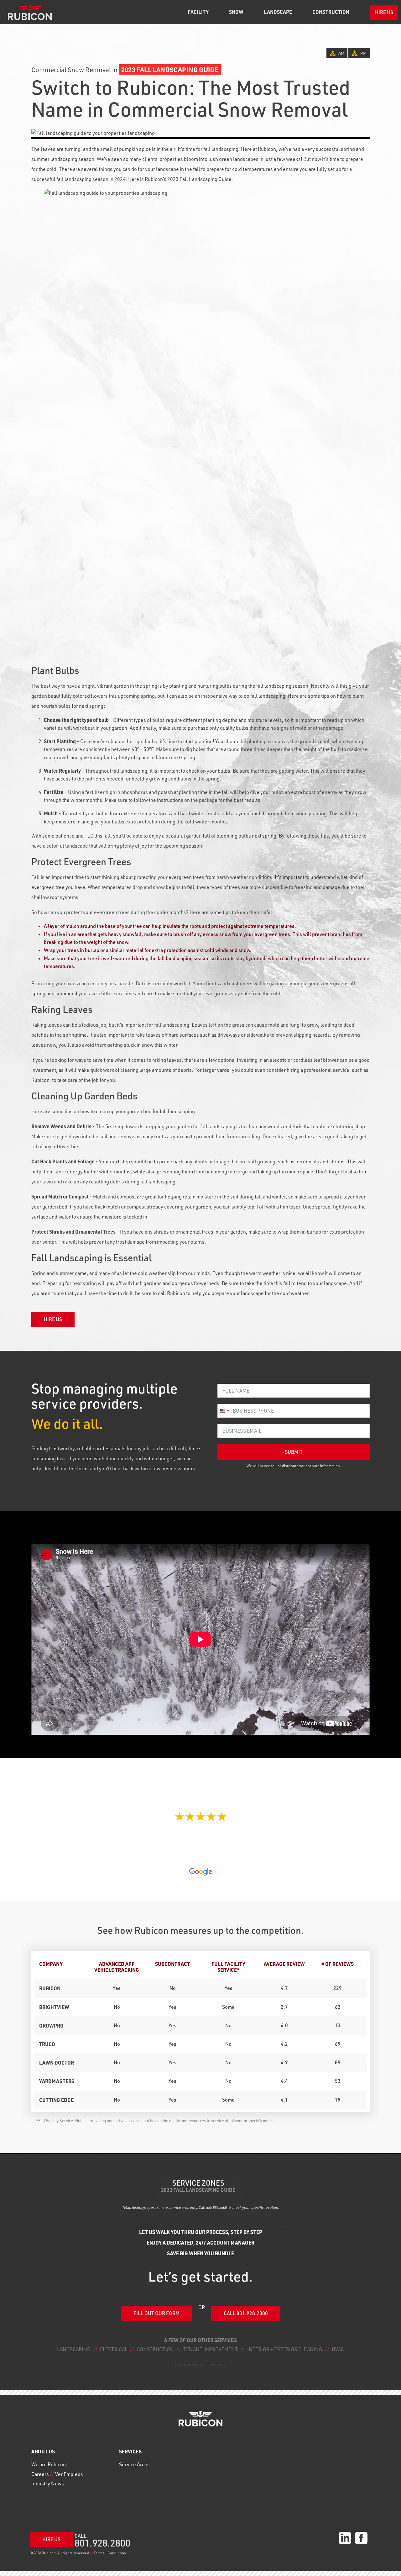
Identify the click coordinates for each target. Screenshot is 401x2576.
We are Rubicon (49, 2464)
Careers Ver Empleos (57, 2474)
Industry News (48, 2483)
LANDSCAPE (278, 12)
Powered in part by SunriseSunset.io (200, 2364)
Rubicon (40, 1080)
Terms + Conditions (110, 2553)
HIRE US (384, 12)
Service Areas (134, 2464)
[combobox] (224, 1411)
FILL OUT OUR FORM (156, 2313)
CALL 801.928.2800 (246, 2313)
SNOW (236, 12)
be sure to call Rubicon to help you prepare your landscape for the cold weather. (223, 1293)
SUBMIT (294, 1452)
